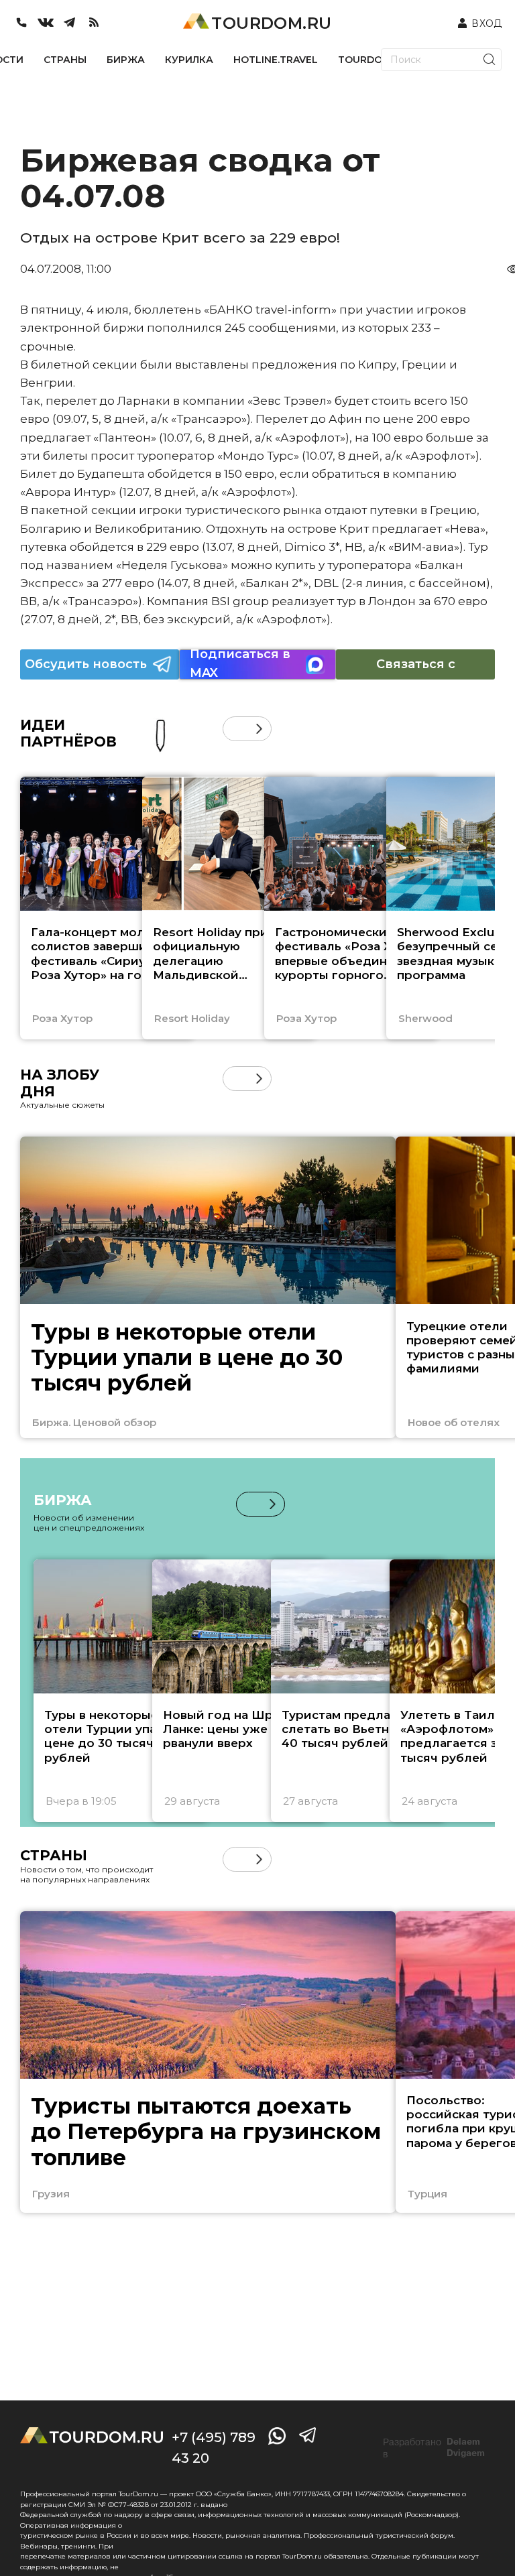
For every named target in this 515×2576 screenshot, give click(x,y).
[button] (235, 729)
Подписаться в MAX (240, 664)
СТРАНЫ (65, 60)
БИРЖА (126, 60)
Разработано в (434, 2448)
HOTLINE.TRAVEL (276, 60)
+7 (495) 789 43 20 (214, 2448)
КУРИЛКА (189, 60)
